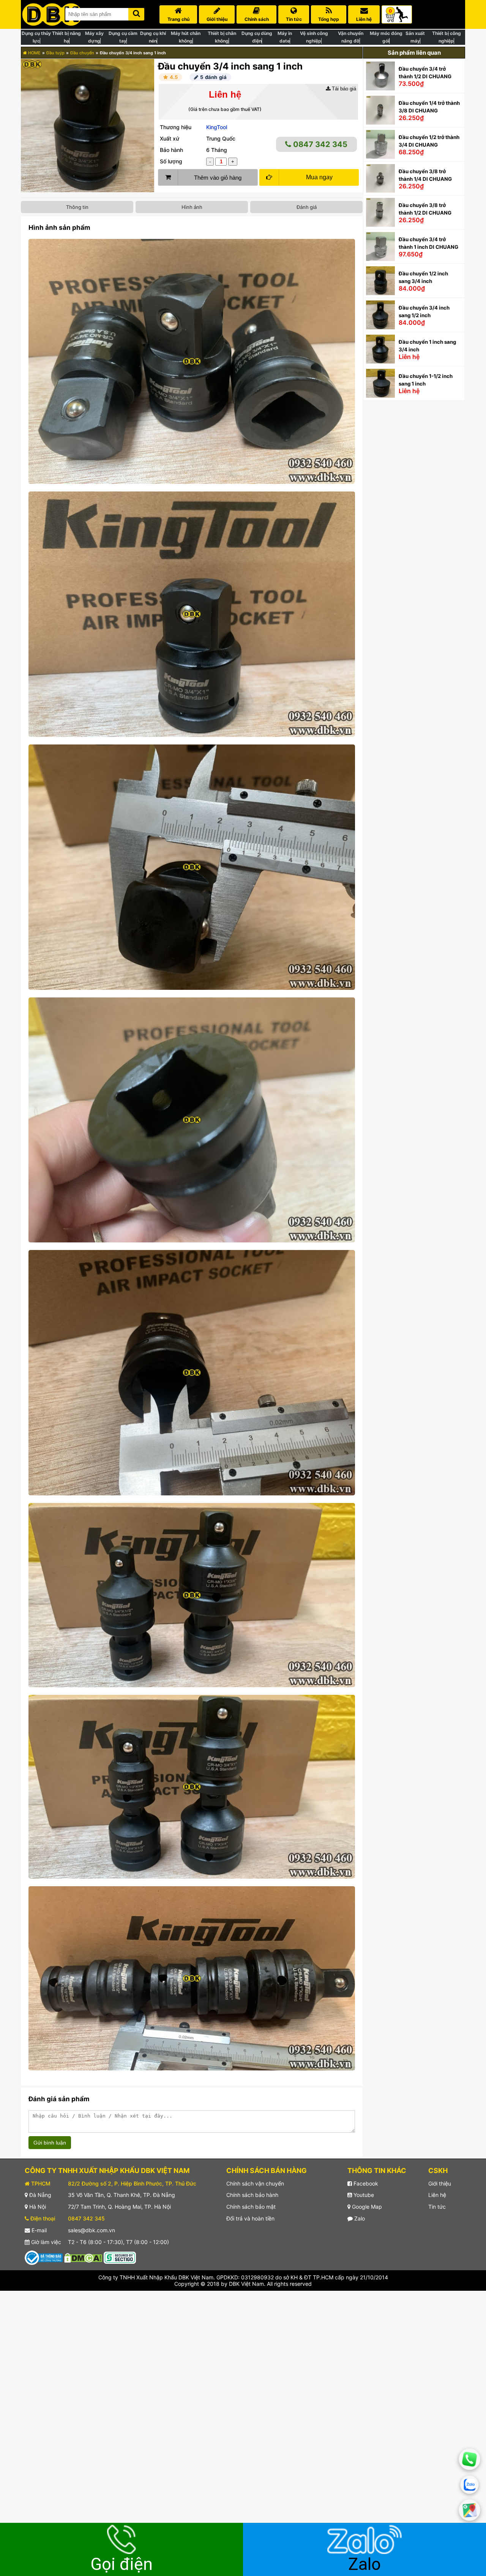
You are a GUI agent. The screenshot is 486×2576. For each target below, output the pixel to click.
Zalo (359, 2218)
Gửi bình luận (50, 2143)
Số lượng (171, 161)
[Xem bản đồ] (469, 2510)
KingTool (217, 127)
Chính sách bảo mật (251, 2207)
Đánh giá (307, 207)
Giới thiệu (440, 2183)
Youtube (363, 2195)
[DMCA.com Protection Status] (83, 2257)
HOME (34, 53)
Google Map (366, 2207)
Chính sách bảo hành (252, 2195)
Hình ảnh (192, 207)
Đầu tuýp (55, 53)
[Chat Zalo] (470, 2485)
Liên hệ (437, 2195)
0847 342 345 (319, 144)
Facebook (365, 2183)
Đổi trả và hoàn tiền (250, 2218)
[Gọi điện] (469, 2459)
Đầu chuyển (82, 53)
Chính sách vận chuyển (255, 2183)
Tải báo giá (343, 89)
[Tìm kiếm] (136, 13)
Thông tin (77, 207)
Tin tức (437, 2207)
